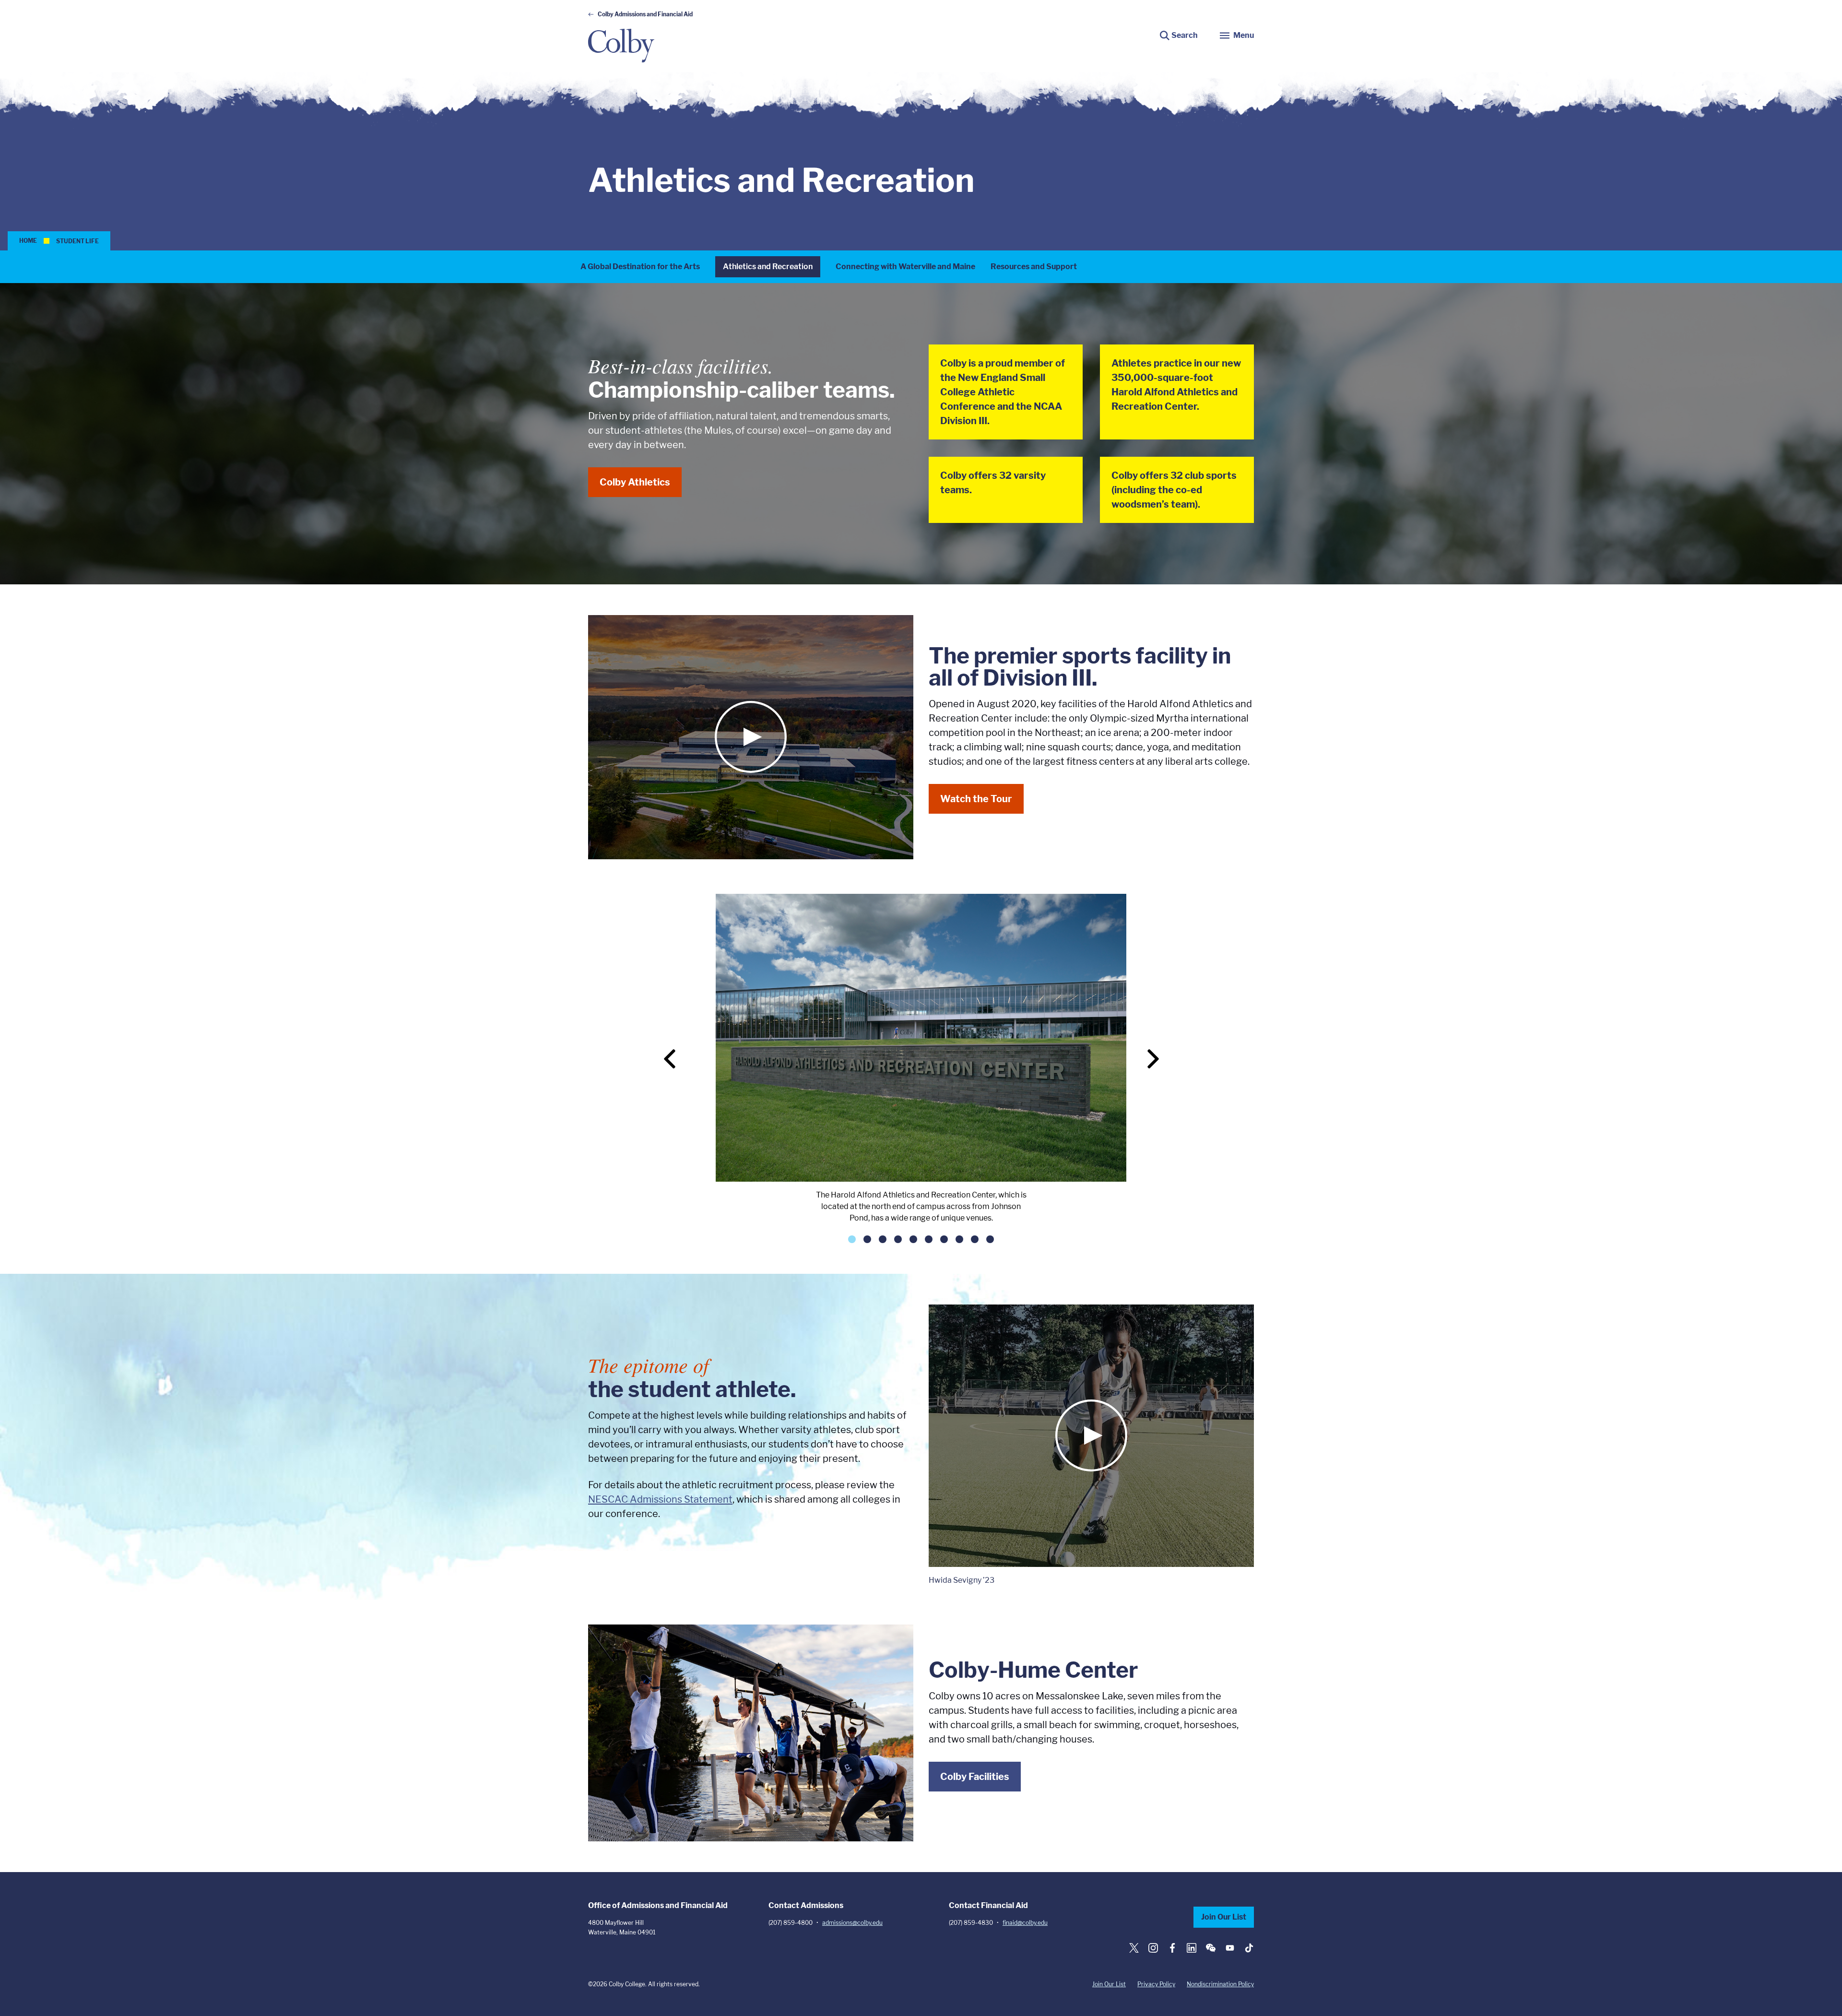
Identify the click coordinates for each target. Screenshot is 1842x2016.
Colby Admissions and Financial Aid (645, 14)
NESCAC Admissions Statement (660, 1499)
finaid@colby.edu (1025, 1923)
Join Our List (1224, 1917)
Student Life (77, 241)
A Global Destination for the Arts (640, 267)
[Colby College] (621, 46)
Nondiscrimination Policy (1220, 1984)
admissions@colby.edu (852, 1923)
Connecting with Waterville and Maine (905, 267)
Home (28, 241)
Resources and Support (1034, 267)
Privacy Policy (1156, 1984)
